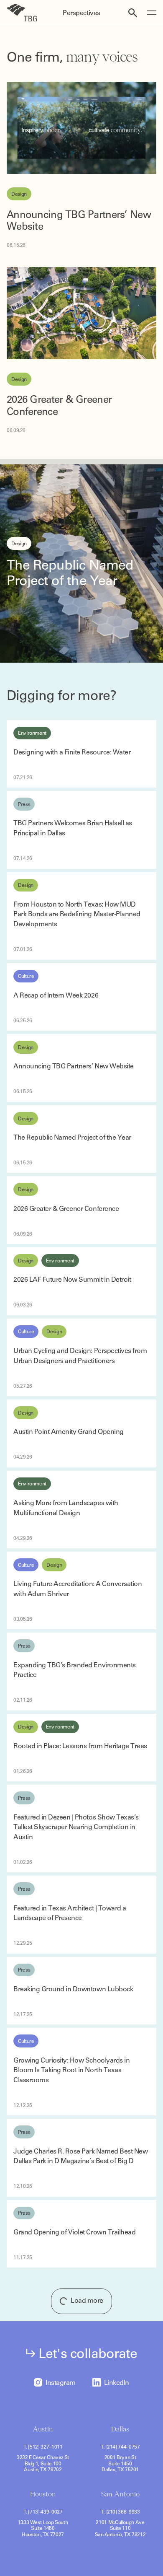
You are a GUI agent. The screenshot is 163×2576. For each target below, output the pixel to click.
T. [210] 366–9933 (120, 2512)
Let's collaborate (88, 2353)
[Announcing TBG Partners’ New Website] (81, 128)
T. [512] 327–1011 (43, 2447)
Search (133, 13)
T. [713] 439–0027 (43, 2512)
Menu (152, 13)
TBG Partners (22, 13)
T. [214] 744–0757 (120, 2447)
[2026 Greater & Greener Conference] (81, 313)
